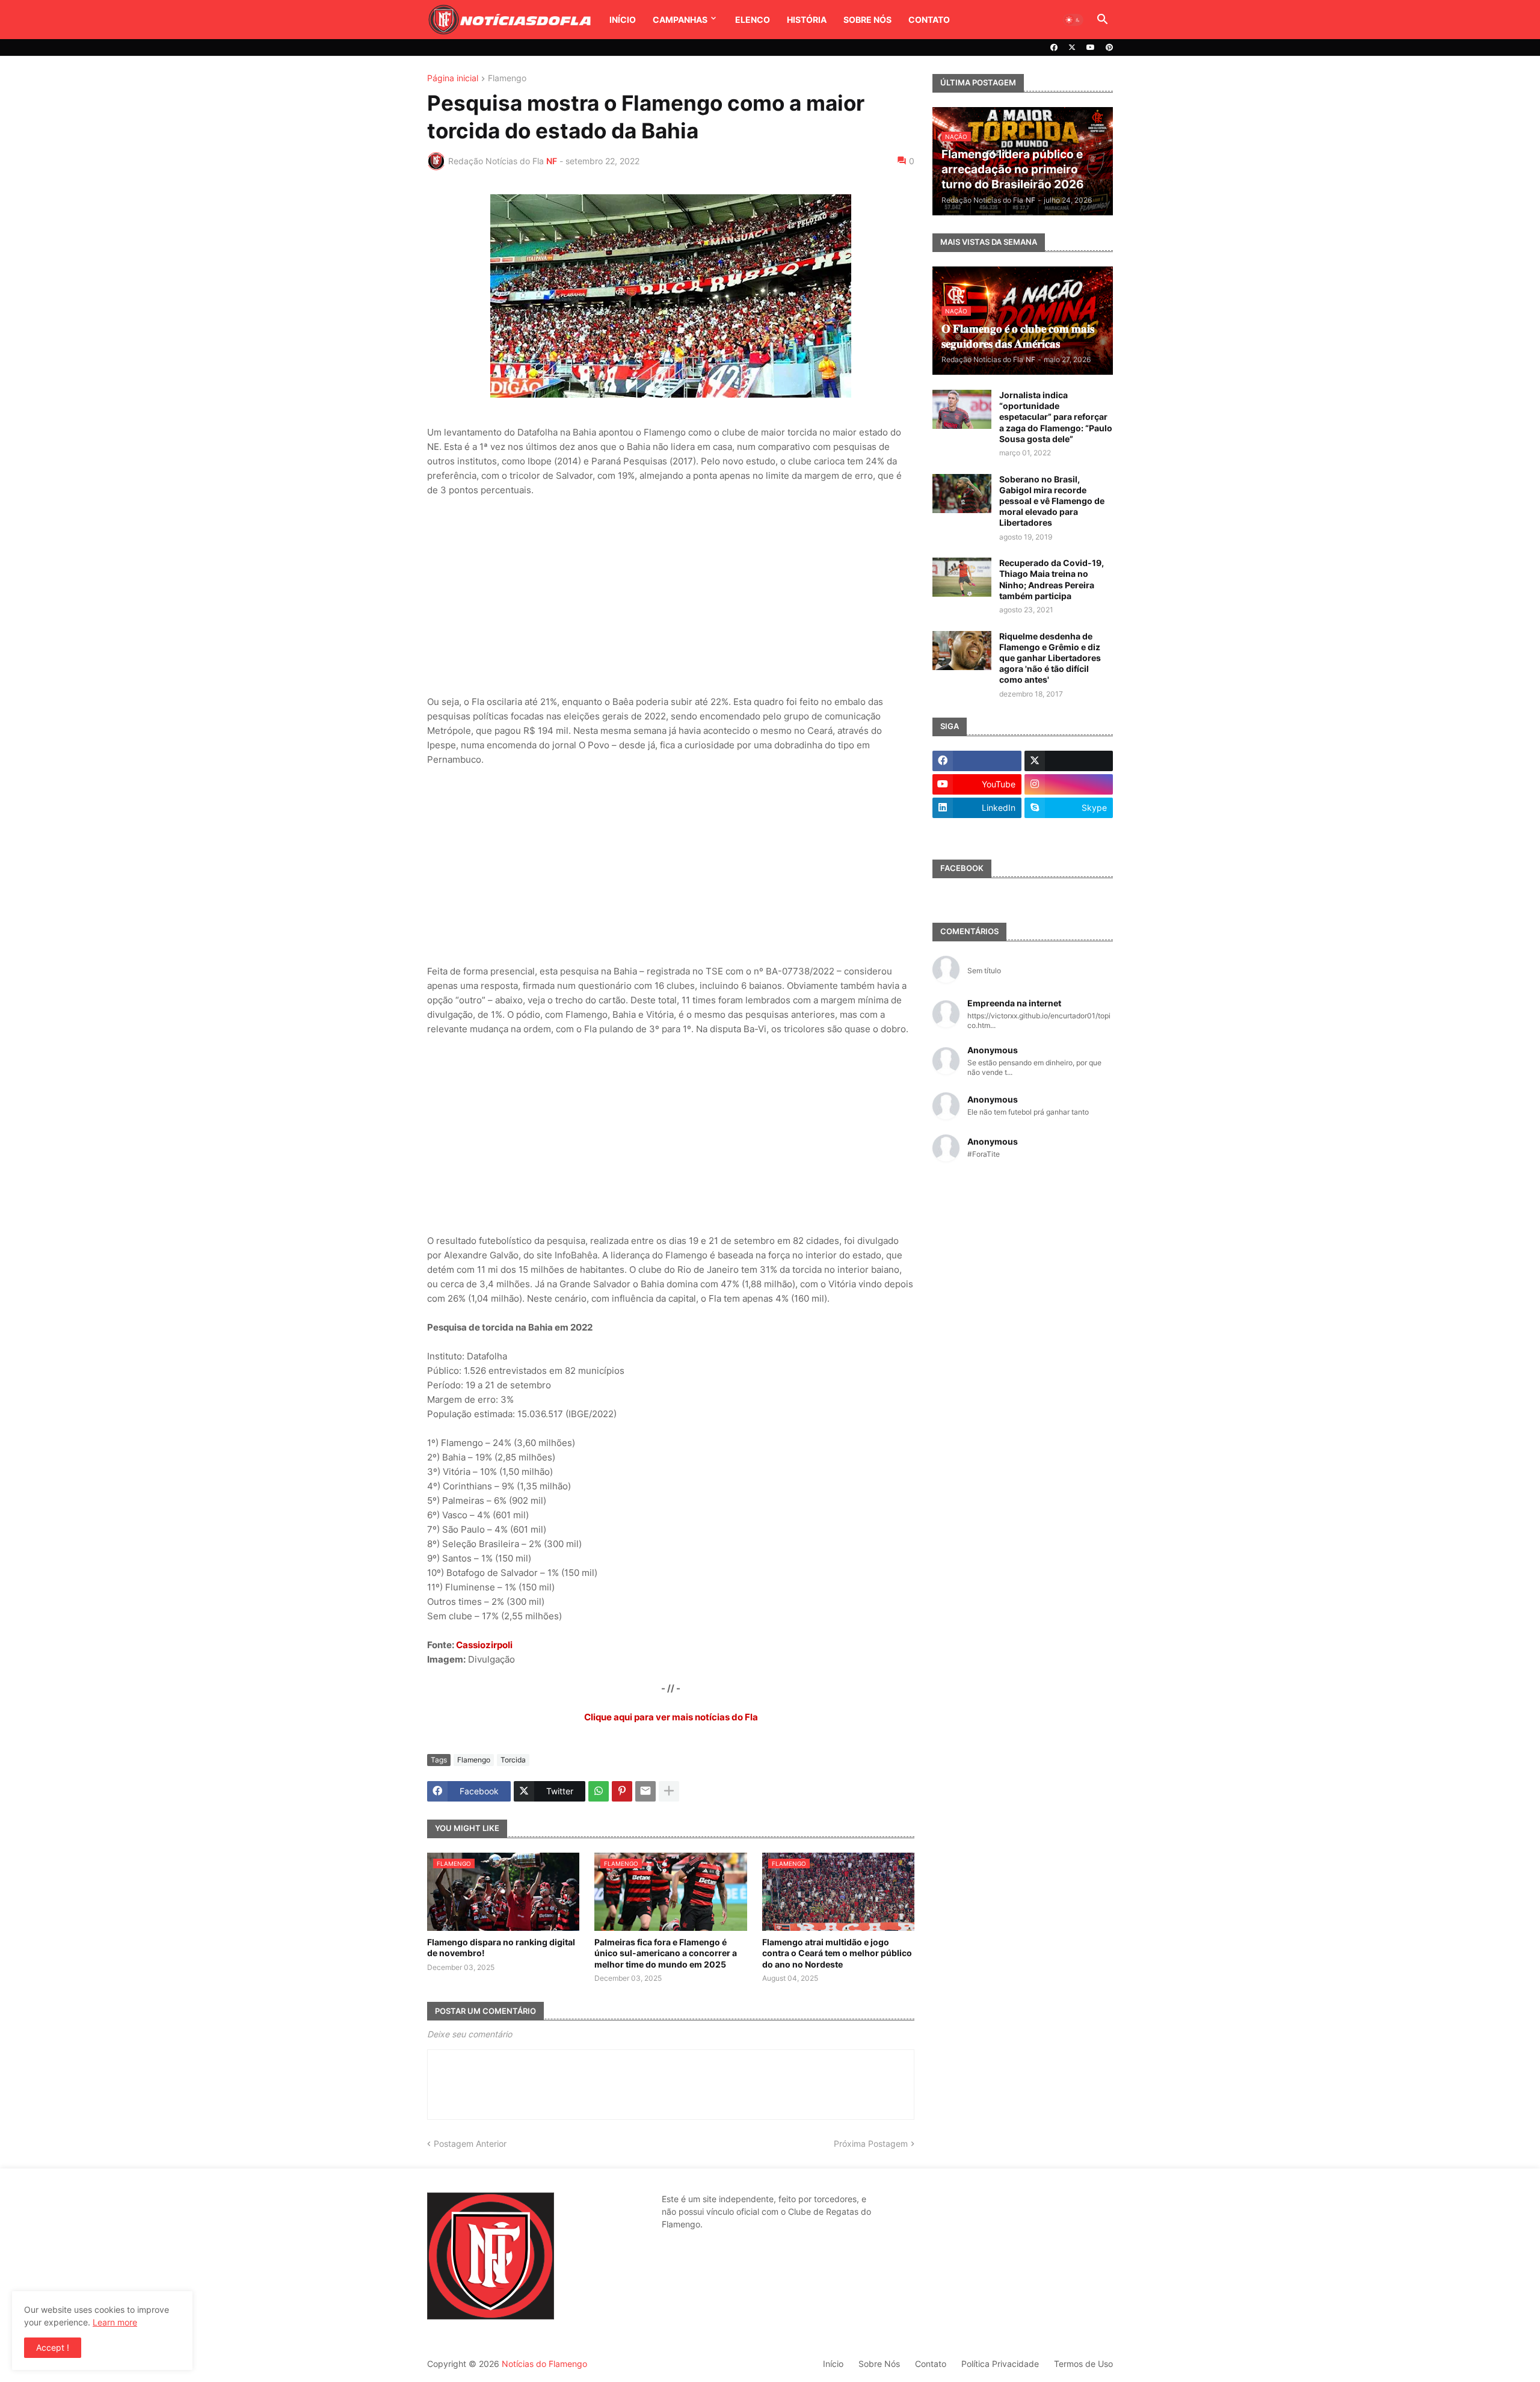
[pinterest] (1109, 48)
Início (623, 20)
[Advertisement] (671, 596)
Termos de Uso (1083, 2364)
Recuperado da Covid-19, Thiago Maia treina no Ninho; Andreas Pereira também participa (1052, 579)
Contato (929, 20)
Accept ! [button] (53, 2347)
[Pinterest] (622, 1791)
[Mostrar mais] (669, 1791)
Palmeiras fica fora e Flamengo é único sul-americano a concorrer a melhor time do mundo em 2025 (666, 1953)
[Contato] (977, 831)
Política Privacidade (1000, 2364)
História (807, 20)
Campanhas (680, 20)
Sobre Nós (867, 20)
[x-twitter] (1072, 48)
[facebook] (1054, 48)
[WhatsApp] (599, 1791)
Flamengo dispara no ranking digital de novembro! (501, 1947)
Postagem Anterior (470, 2143)
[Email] (645, 1791)
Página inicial (453, 78)
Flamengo (507, 78)
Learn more (115, 2322)
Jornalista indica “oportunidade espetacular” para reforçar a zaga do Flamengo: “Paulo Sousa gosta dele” (1056, 417)
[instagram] (1069, 784)
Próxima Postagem (871, 2143)
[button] (1073, 20)
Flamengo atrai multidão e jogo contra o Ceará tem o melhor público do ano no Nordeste (837, 1953)
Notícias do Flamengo (544, 2364)
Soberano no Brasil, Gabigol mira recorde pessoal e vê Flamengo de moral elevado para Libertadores (1052, 501)
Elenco (753, 20)
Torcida (513, 1760)
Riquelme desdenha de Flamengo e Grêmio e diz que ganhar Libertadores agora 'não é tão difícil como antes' (1050, 658)
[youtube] (1091, 48)
